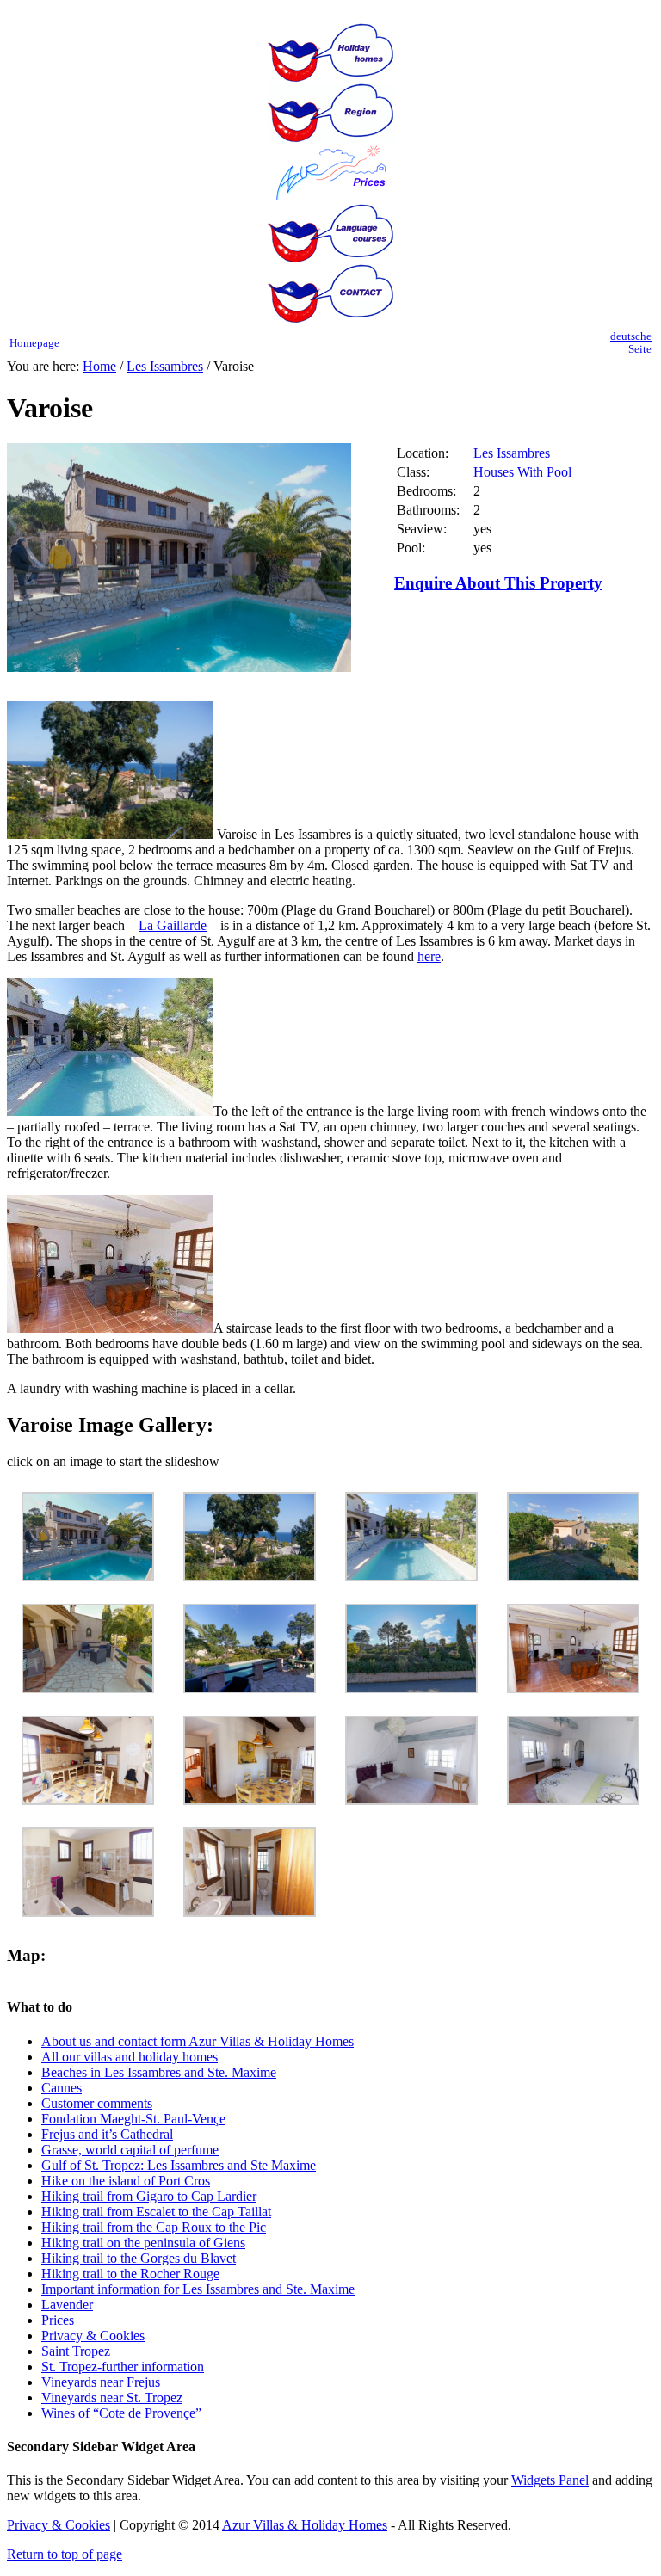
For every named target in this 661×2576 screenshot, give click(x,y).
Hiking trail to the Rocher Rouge (130, 2274)
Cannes (62, 2088)
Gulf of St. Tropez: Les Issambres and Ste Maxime (179, 2165)
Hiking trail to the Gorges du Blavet (139, 2258)
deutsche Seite (631, 343)
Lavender (67, 2305)
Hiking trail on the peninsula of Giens (143, 2243)
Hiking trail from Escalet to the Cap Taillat (156, 2212)
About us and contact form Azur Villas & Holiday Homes (198, 2041)
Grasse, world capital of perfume (130, 2150)
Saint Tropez (76, 2351)
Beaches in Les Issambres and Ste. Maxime (159, 2072)
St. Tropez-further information (123, 2366)
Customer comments (97, 2103)
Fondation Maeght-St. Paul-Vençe (133, 2119)
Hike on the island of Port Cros (126, 2181)
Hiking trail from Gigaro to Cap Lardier (149, 2196)
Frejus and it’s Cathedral (107, 2134)
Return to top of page (65, 2554)
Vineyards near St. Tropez (112, 2397)
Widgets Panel (550, 2480)
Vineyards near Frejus (101, 2382)
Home (99, 366)
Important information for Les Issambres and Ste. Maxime (198, 2289)
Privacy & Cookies (93, 2336)
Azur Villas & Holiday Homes (305, 2525)
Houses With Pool (522, 472)
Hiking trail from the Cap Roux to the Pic (154, 2227)
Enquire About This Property (498, 583)
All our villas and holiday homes (130, 2057)
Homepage (34, 343)
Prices (58, 2320)
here (429, 956)
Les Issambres (165, 366)
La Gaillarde (173, 925)
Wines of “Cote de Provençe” (121, 2413)
